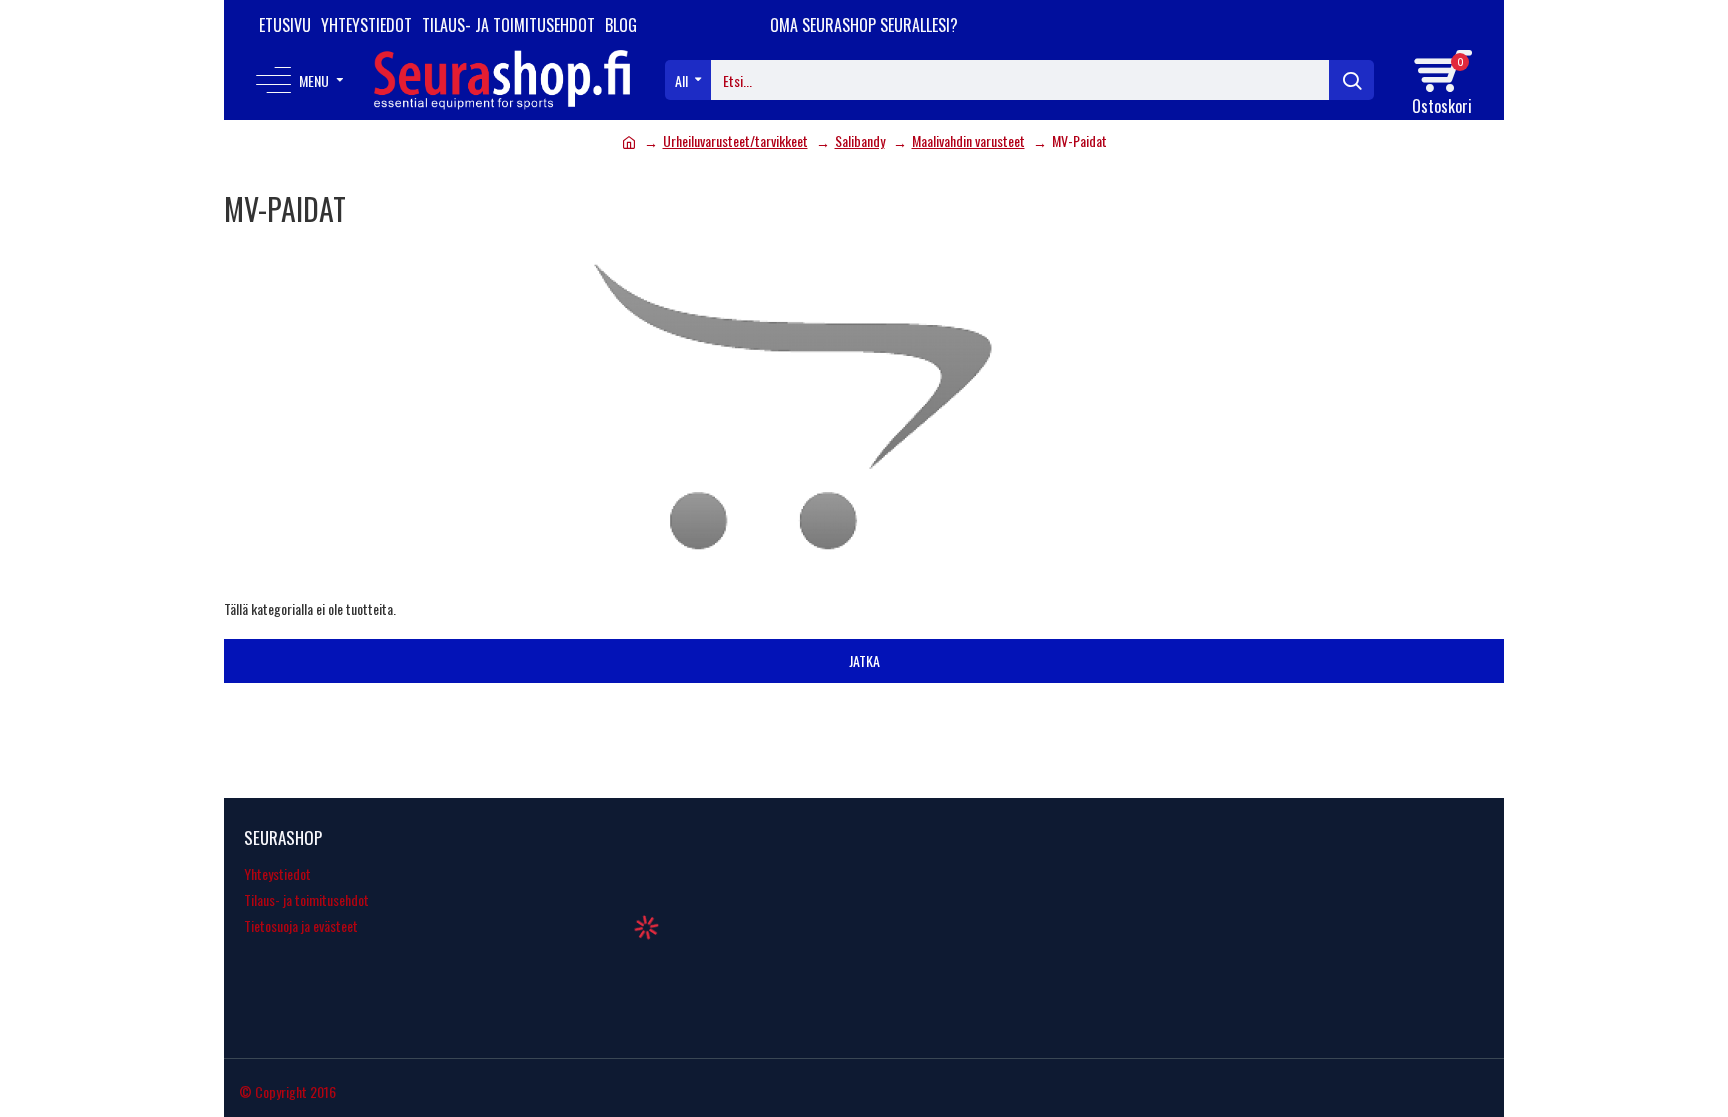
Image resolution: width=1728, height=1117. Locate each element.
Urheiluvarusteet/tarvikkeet (735, 140)
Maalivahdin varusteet (968, 140)
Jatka (864, 660)
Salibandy (860, 140)
